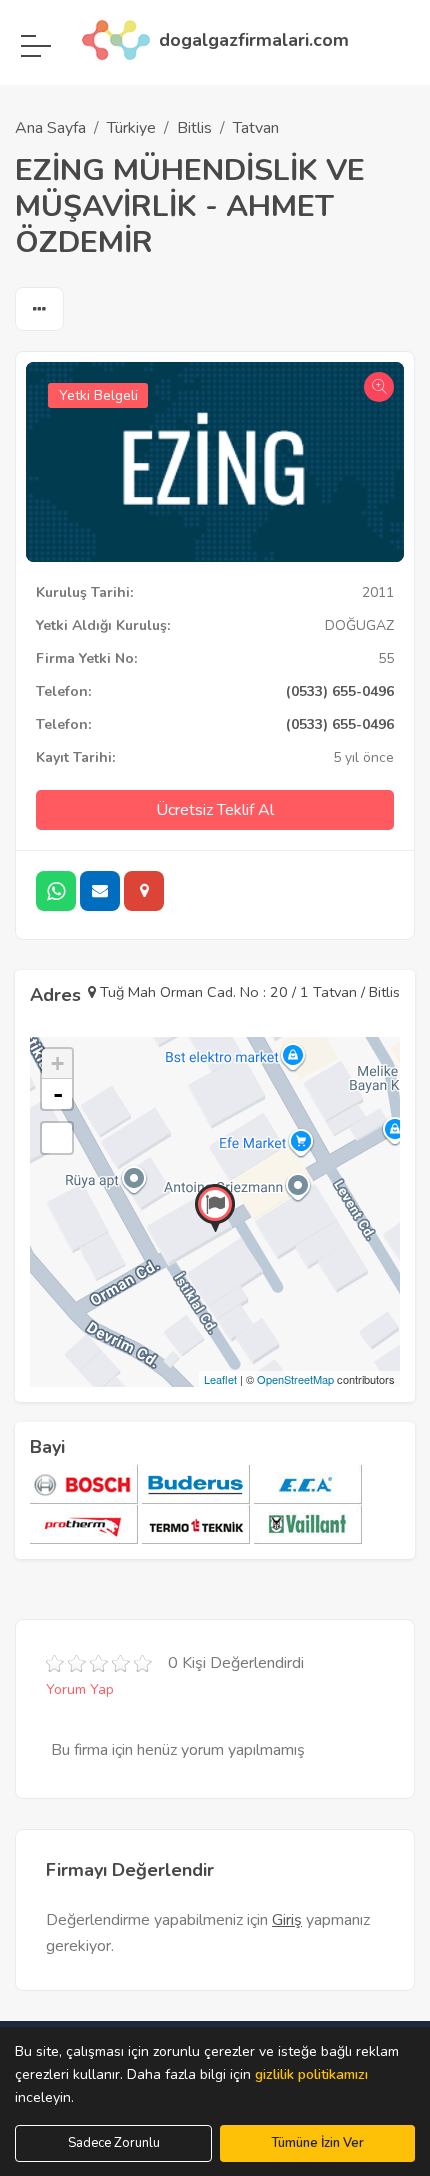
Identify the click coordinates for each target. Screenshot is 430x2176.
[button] (39, 310)
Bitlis (194, 128)
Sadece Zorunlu (114, 2143)
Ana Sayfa (50, 128)
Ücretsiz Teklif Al (215, 810)
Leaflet (220, 1379)
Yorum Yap (80, 1689)
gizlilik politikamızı (311, 2074)
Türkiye (131, 128)
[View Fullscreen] (57, 1138)
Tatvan (256, 128)
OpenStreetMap (295, 1379)
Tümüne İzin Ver (317, 2143)
